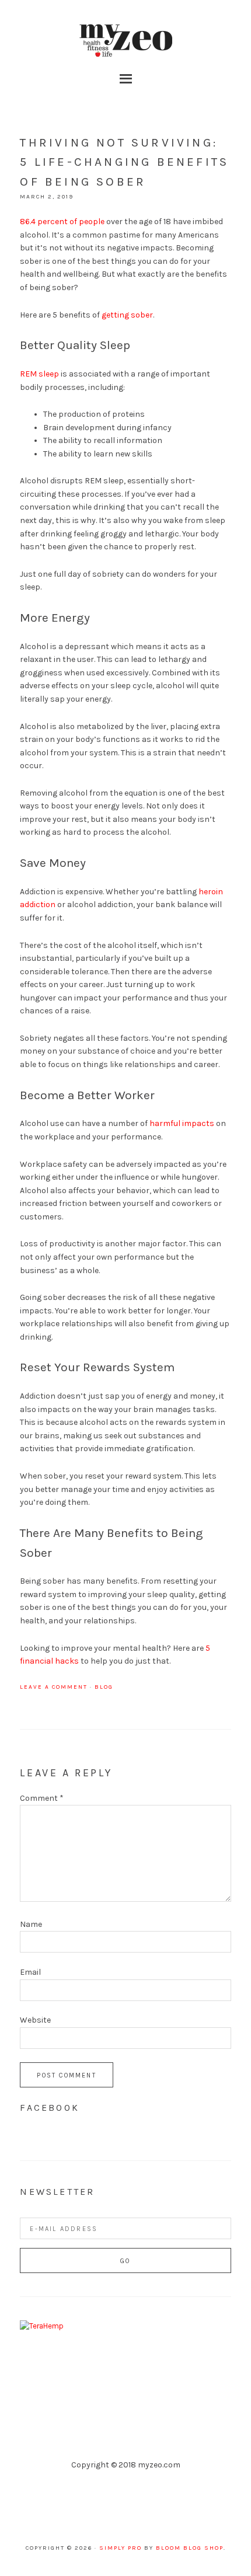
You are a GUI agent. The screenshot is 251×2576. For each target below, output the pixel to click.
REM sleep (39, 374)
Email (30, 1972)
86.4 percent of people (62, 222)
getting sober (127, 315)
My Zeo (125, 41)
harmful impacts (182, 1123)
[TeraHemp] (42, 2326)
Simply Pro (121, 2548)
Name (31, 1924)
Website (35, 2020)
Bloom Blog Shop (190, 2548)
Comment (42, 1798)
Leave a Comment (54, 1687)
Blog (104, 1687)
